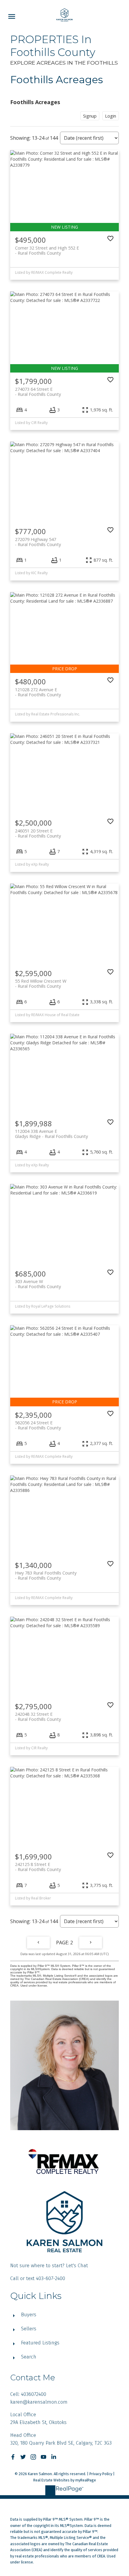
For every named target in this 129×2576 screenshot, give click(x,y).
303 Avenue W (38, 1284)
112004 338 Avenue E (51, 1134)
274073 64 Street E (38, 392)
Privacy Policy (101, 2474)
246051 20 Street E (38, 833)
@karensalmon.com (45, 2402)
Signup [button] (90, 116)
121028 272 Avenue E (38, 692)
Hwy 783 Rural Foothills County (46, 1575)
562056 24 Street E (38, 1425)
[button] (13, 2457)
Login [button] (111, 116)
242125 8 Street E (38, 1867)
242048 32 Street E (38, 1717)
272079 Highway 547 (38, 542)
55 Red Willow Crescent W (41, 984)
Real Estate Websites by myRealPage (65, 2480)
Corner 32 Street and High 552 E (47, 250)
